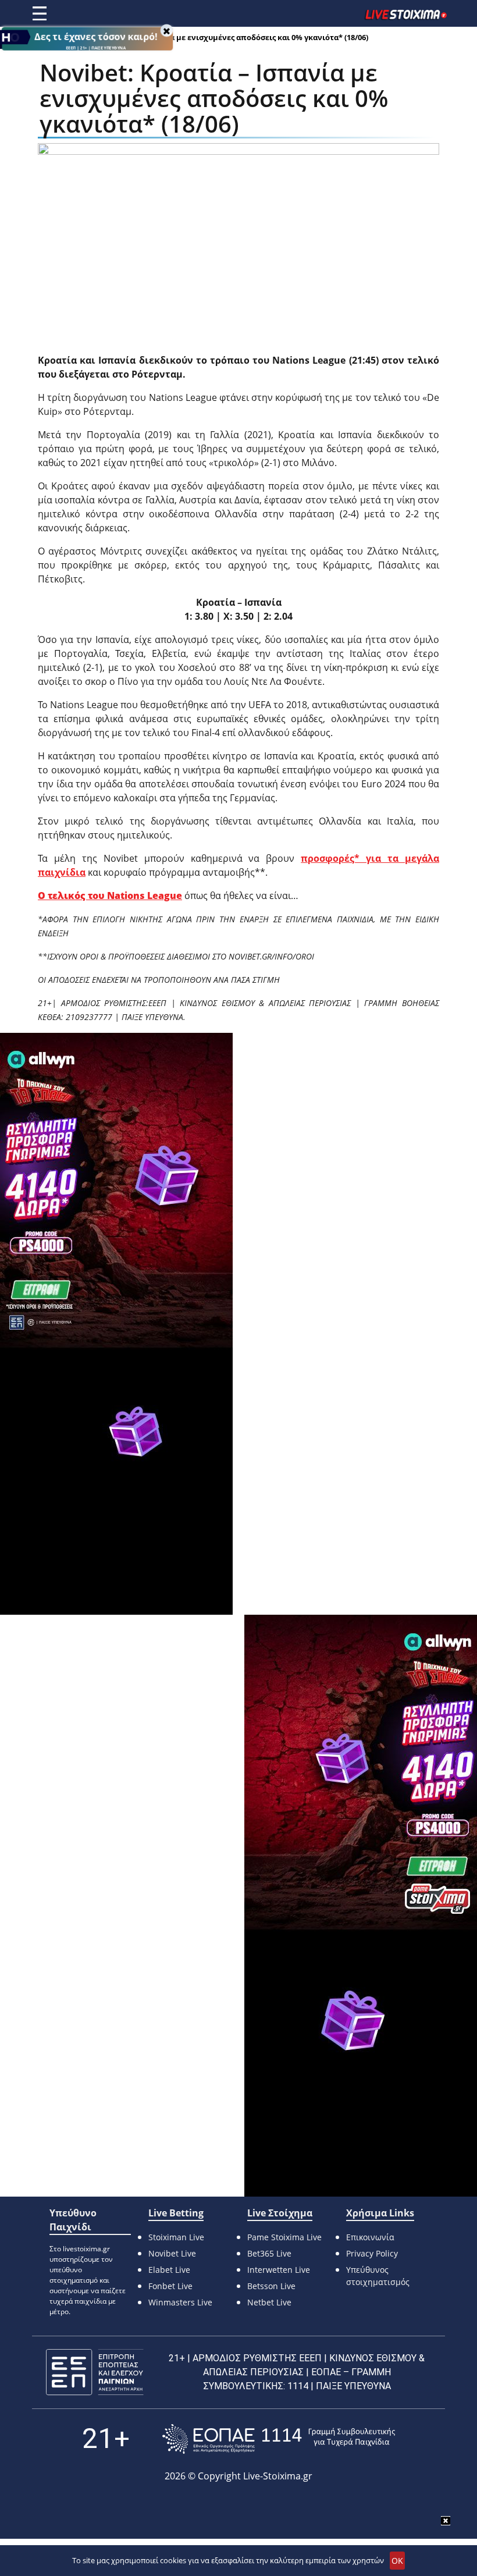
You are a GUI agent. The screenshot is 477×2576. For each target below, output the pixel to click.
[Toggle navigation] (40, 13)
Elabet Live (169, 2270)
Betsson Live (271, 2286)
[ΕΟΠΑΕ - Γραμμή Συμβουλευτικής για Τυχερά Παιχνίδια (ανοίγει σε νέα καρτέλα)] (279, 2439)
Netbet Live (269, 2302)
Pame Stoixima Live (284, 2237)
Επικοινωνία (370, 2237)
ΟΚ (397, 2561)
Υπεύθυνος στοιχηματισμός (378, 2276)
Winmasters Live (180, 2302)
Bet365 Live (269, 2253)
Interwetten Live (279, 2270)
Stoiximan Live (176, 2237)
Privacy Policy (372, 2253)
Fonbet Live (170, 2286)
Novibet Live (172, 2253)
